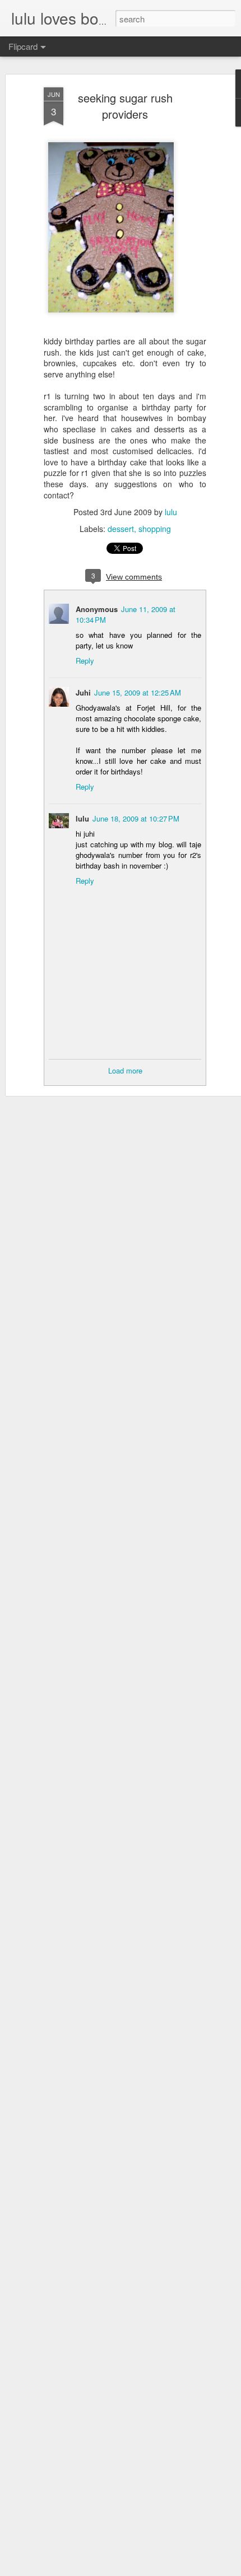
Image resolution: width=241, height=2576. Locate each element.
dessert (121, 529)
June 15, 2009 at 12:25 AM (138, 692)
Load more (125, 1070)
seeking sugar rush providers (125, 106)
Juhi (83, 692)
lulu (171, 512)
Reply (85, 661)
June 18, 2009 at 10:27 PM (136, 818)
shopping (155, 529)
